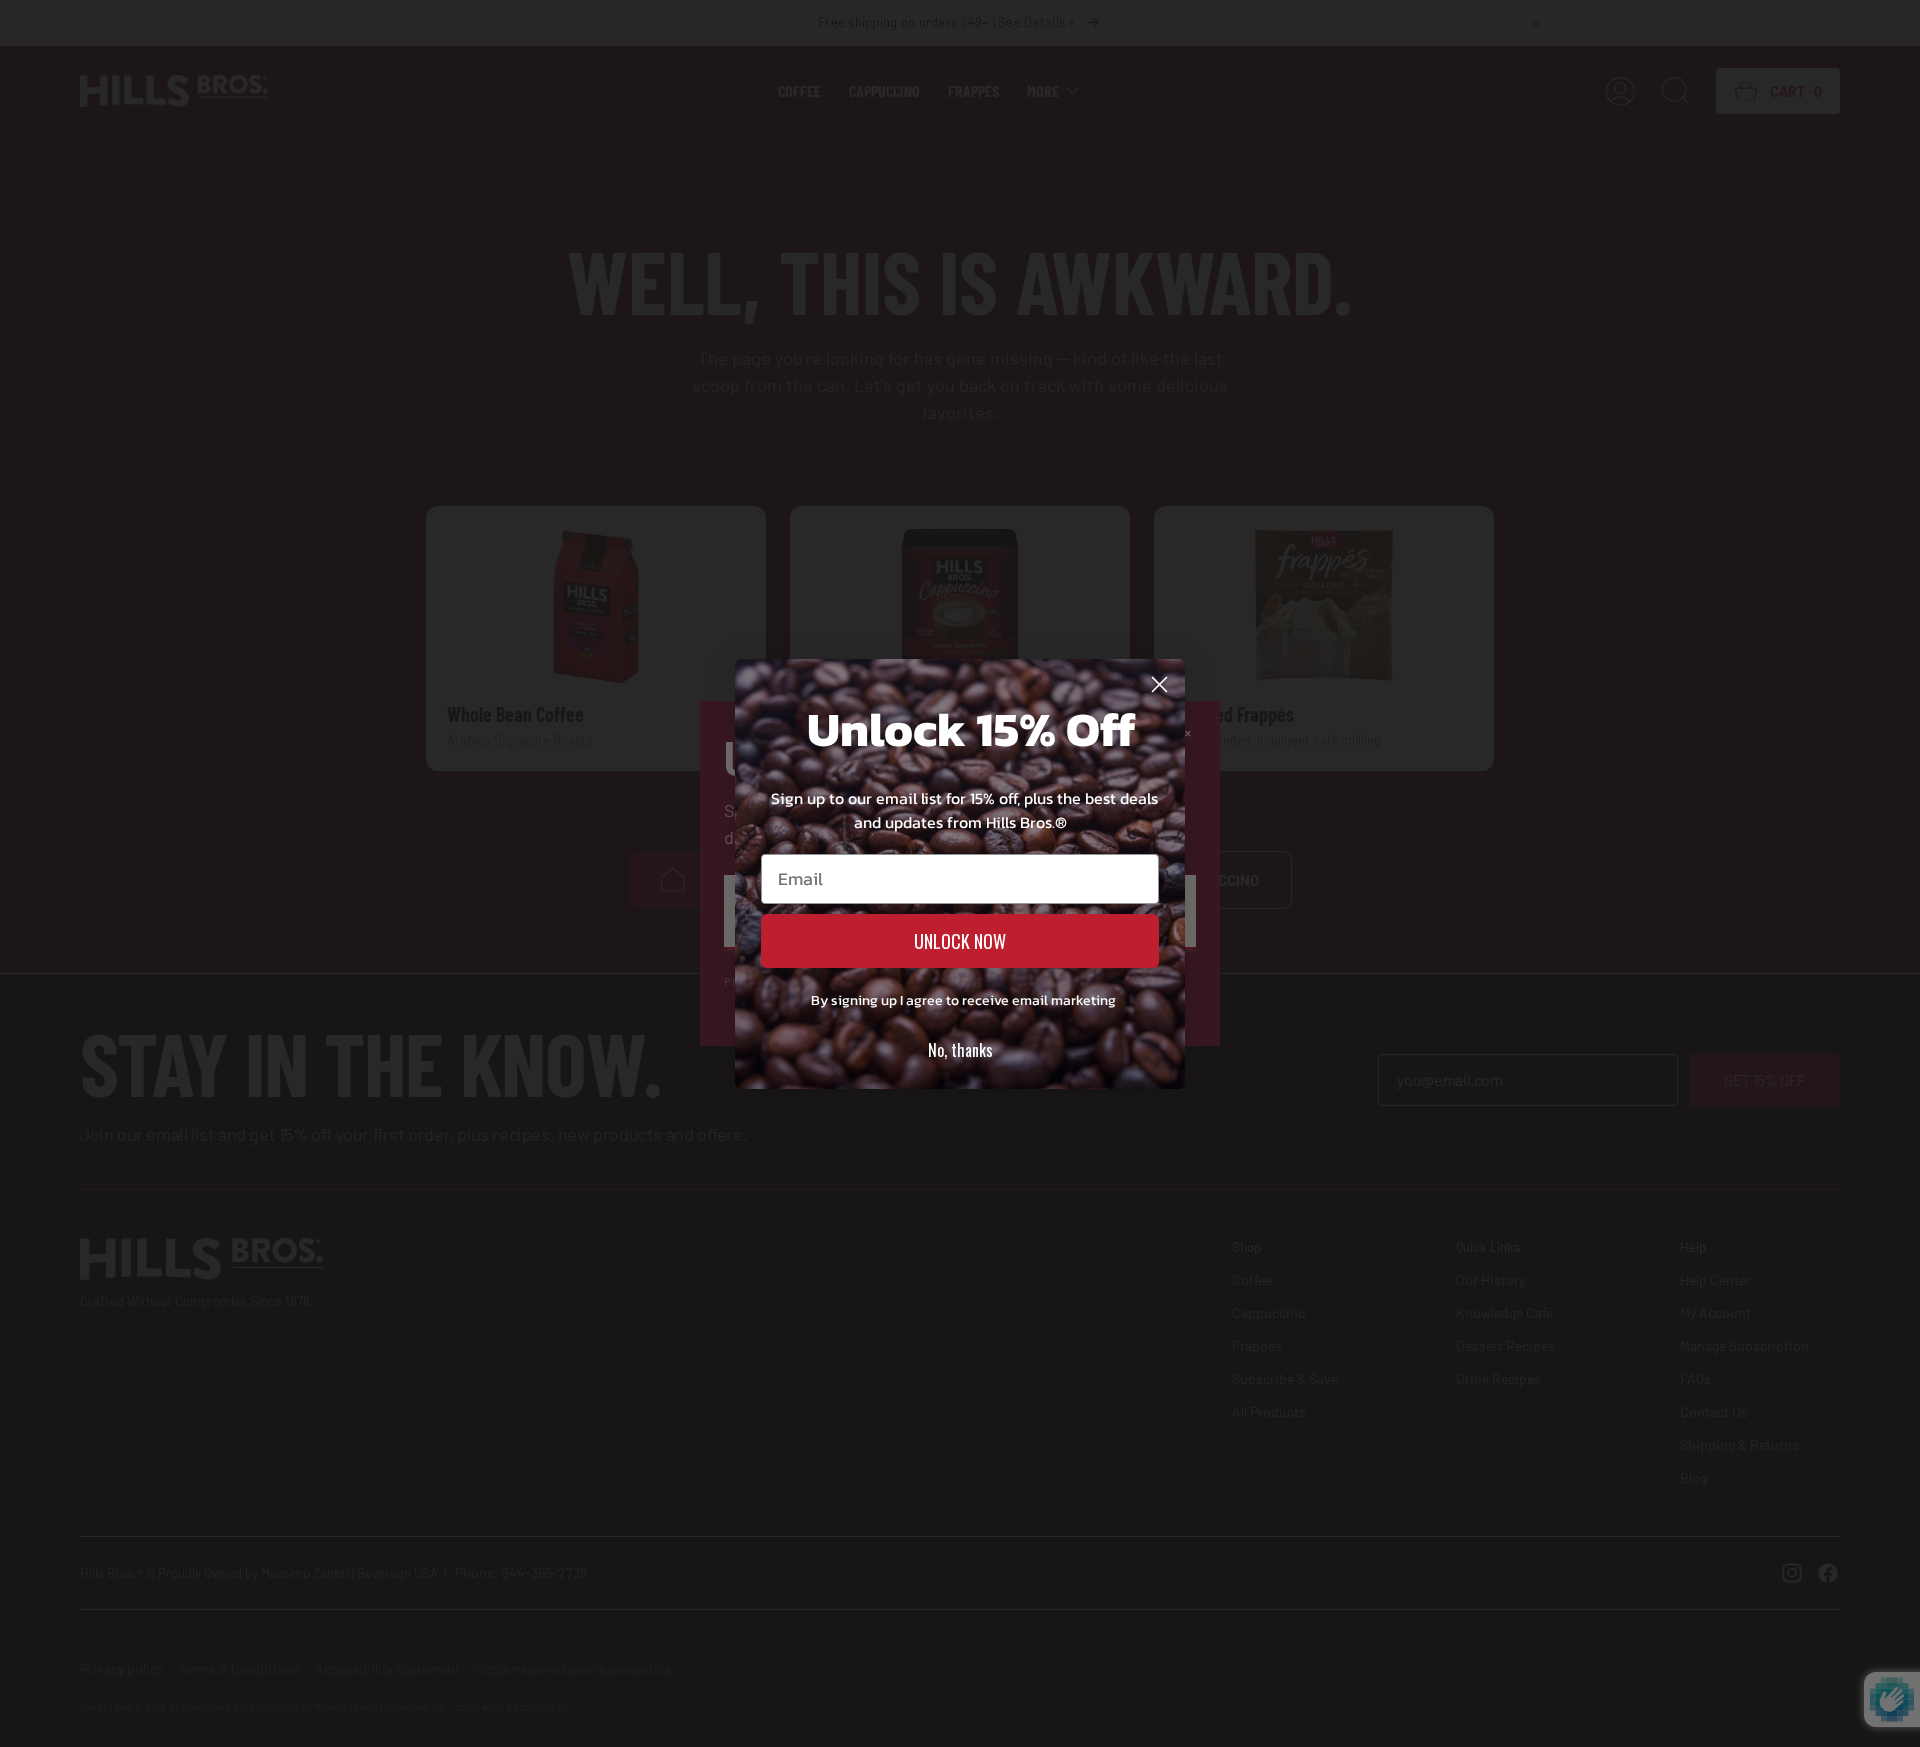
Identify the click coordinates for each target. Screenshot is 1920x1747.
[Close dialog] (1159, 684)
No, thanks (960, 1050)
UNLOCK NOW (960, 941)
